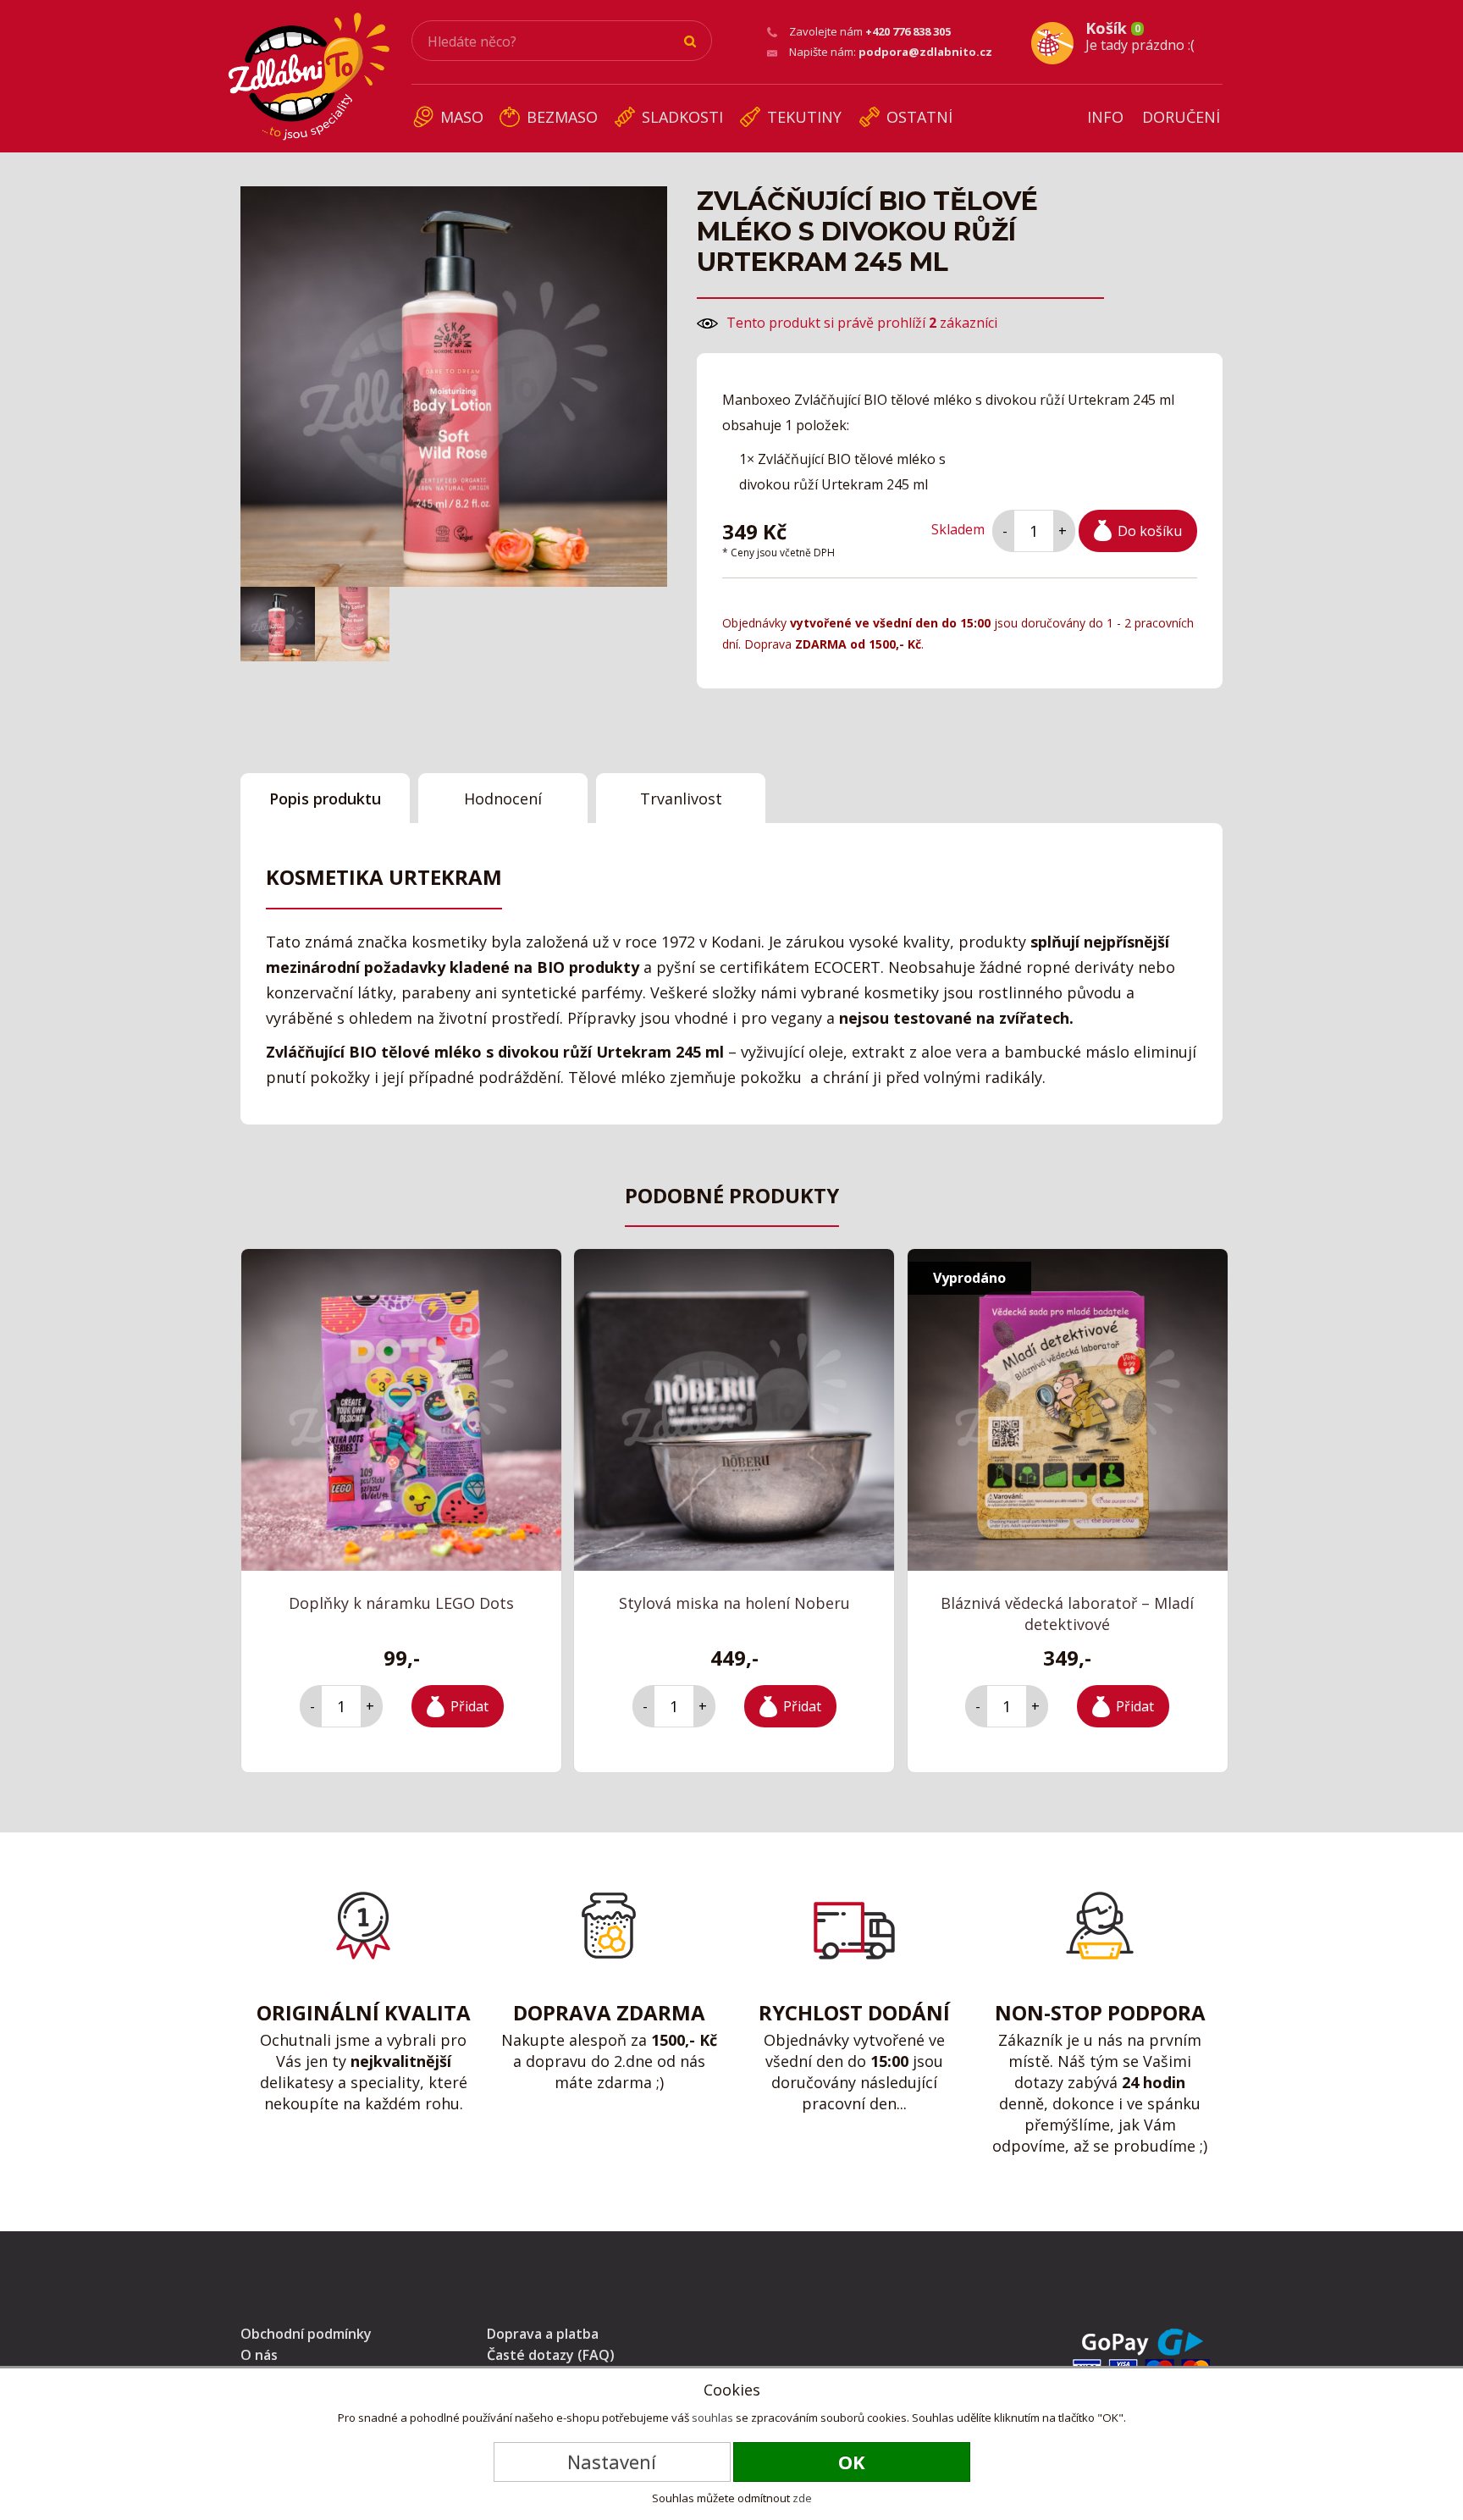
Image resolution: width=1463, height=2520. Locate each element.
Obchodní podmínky (306, 2334)
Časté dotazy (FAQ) (551, 2355)
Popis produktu (325, 799)
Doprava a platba (543, 2334)
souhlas (712, 2418)
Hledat (691, 41)
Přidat (469, 1706)
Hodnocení (503, 799)
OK (852, 2462)
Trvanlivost (681, 799)
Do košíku (1150, 531)
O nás (259, 2355)
